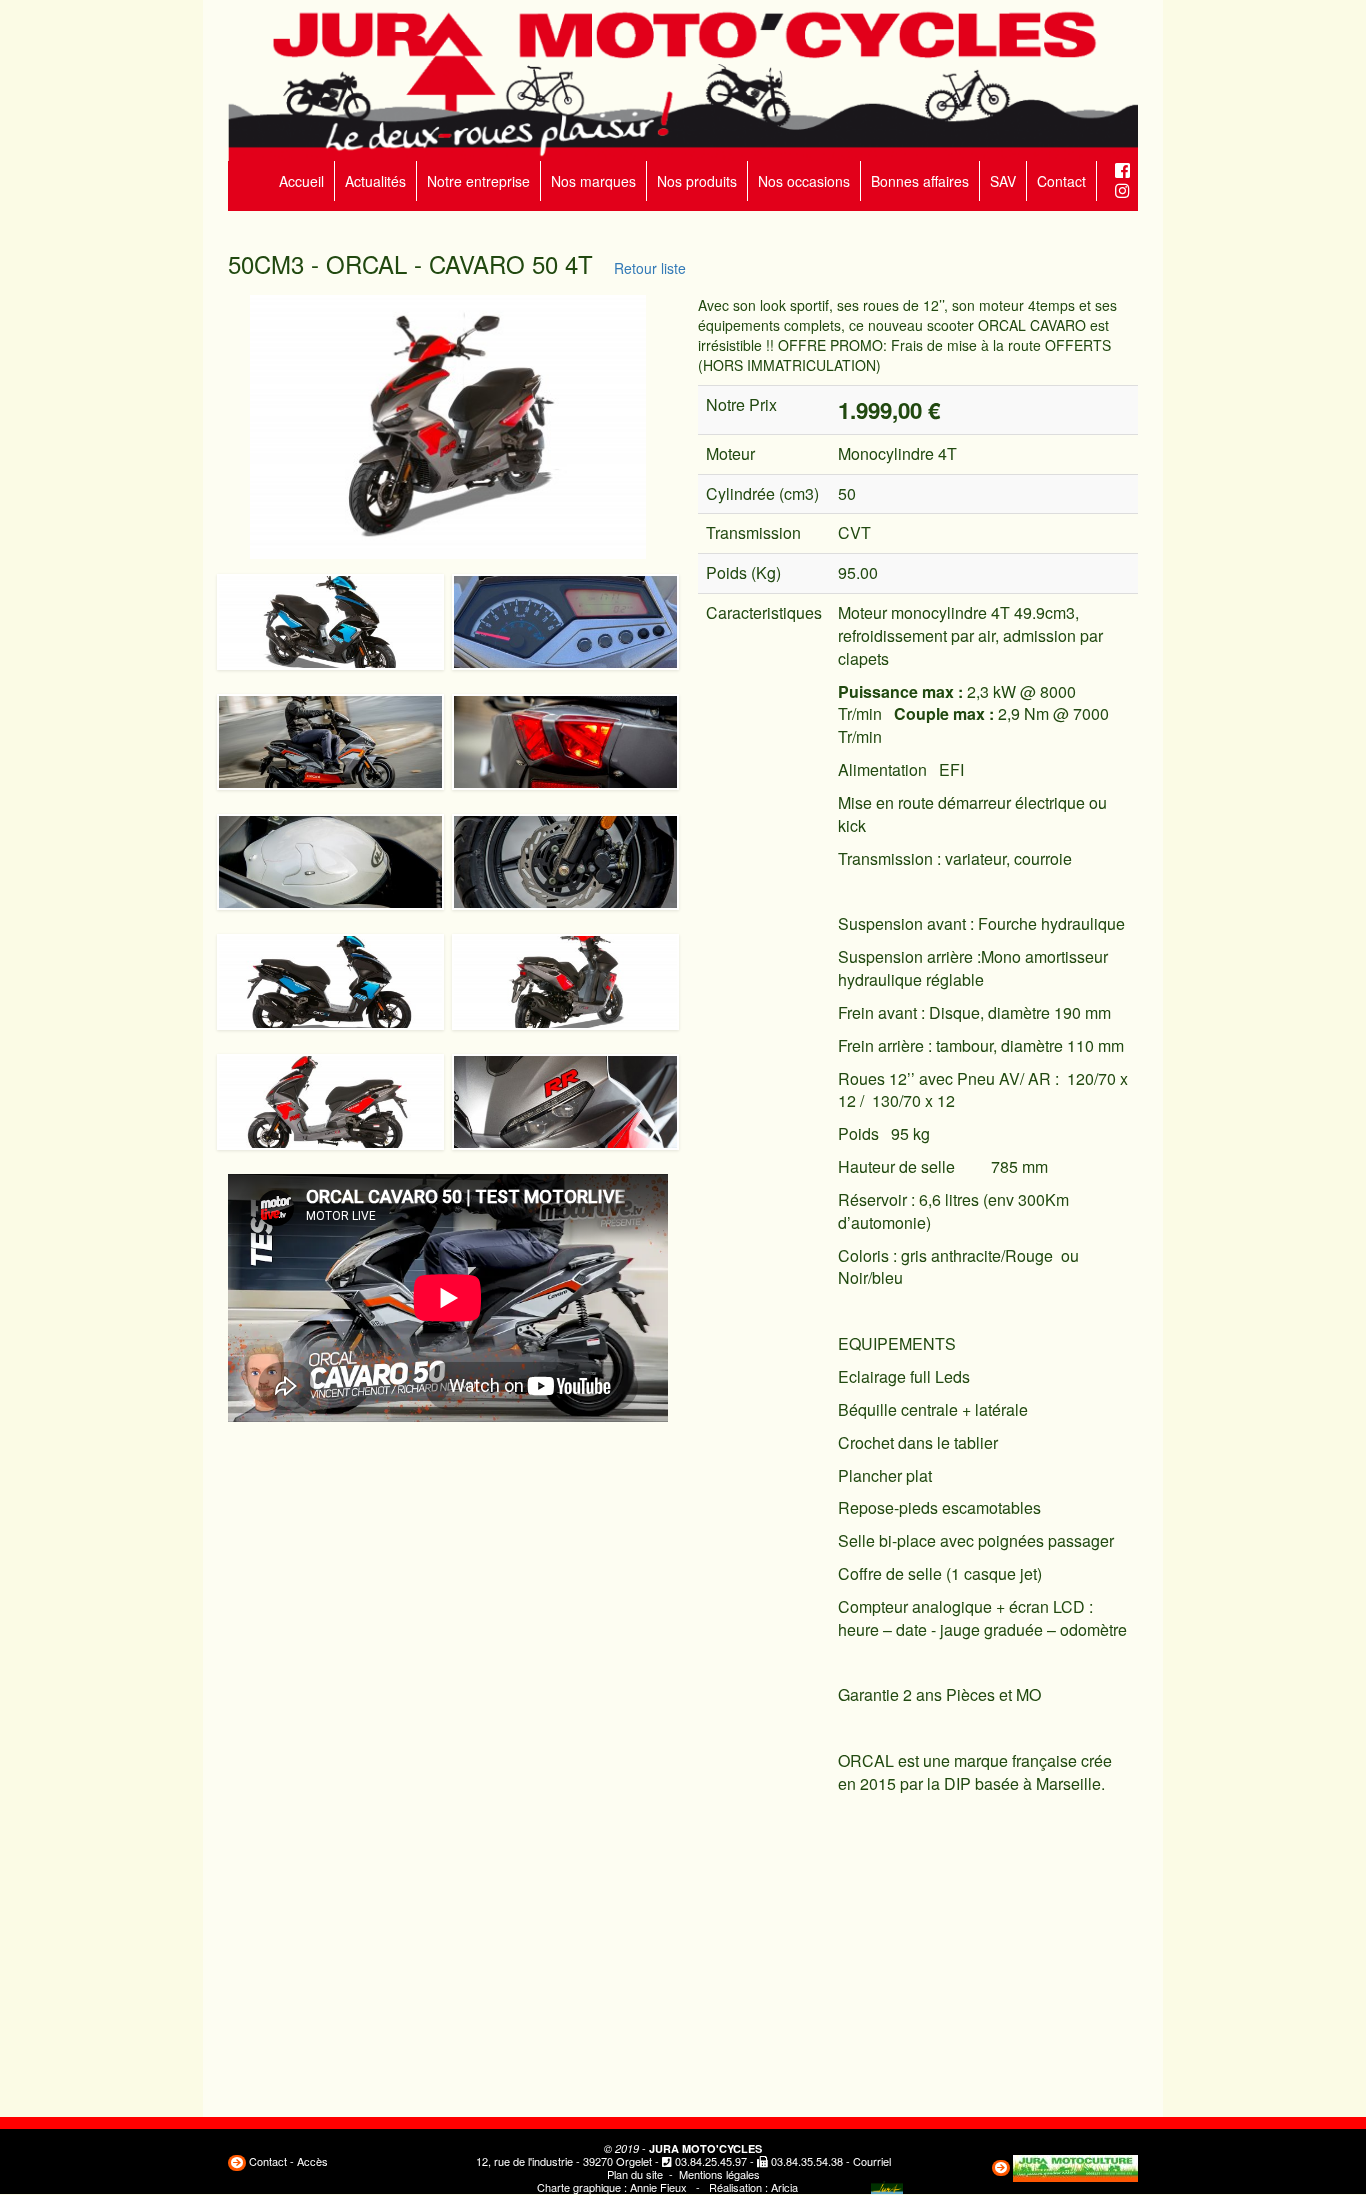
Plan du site (635, 2174)
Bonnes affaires (920, 181)
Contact (1061, 181)
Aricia (784, 2187)
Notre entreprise (478, 181)
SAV (1003, 181)
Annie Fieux (658, 2187)
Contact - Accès (288, 2161)
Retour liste (646, 268)
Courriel (872, 2161)
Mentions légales (719, 2174)
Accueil (301, 181)
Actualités (375, 181)
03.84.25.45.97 (711, 2161)
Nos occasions (804, 181)
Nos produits (697, 181)
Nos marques (593, 181)
